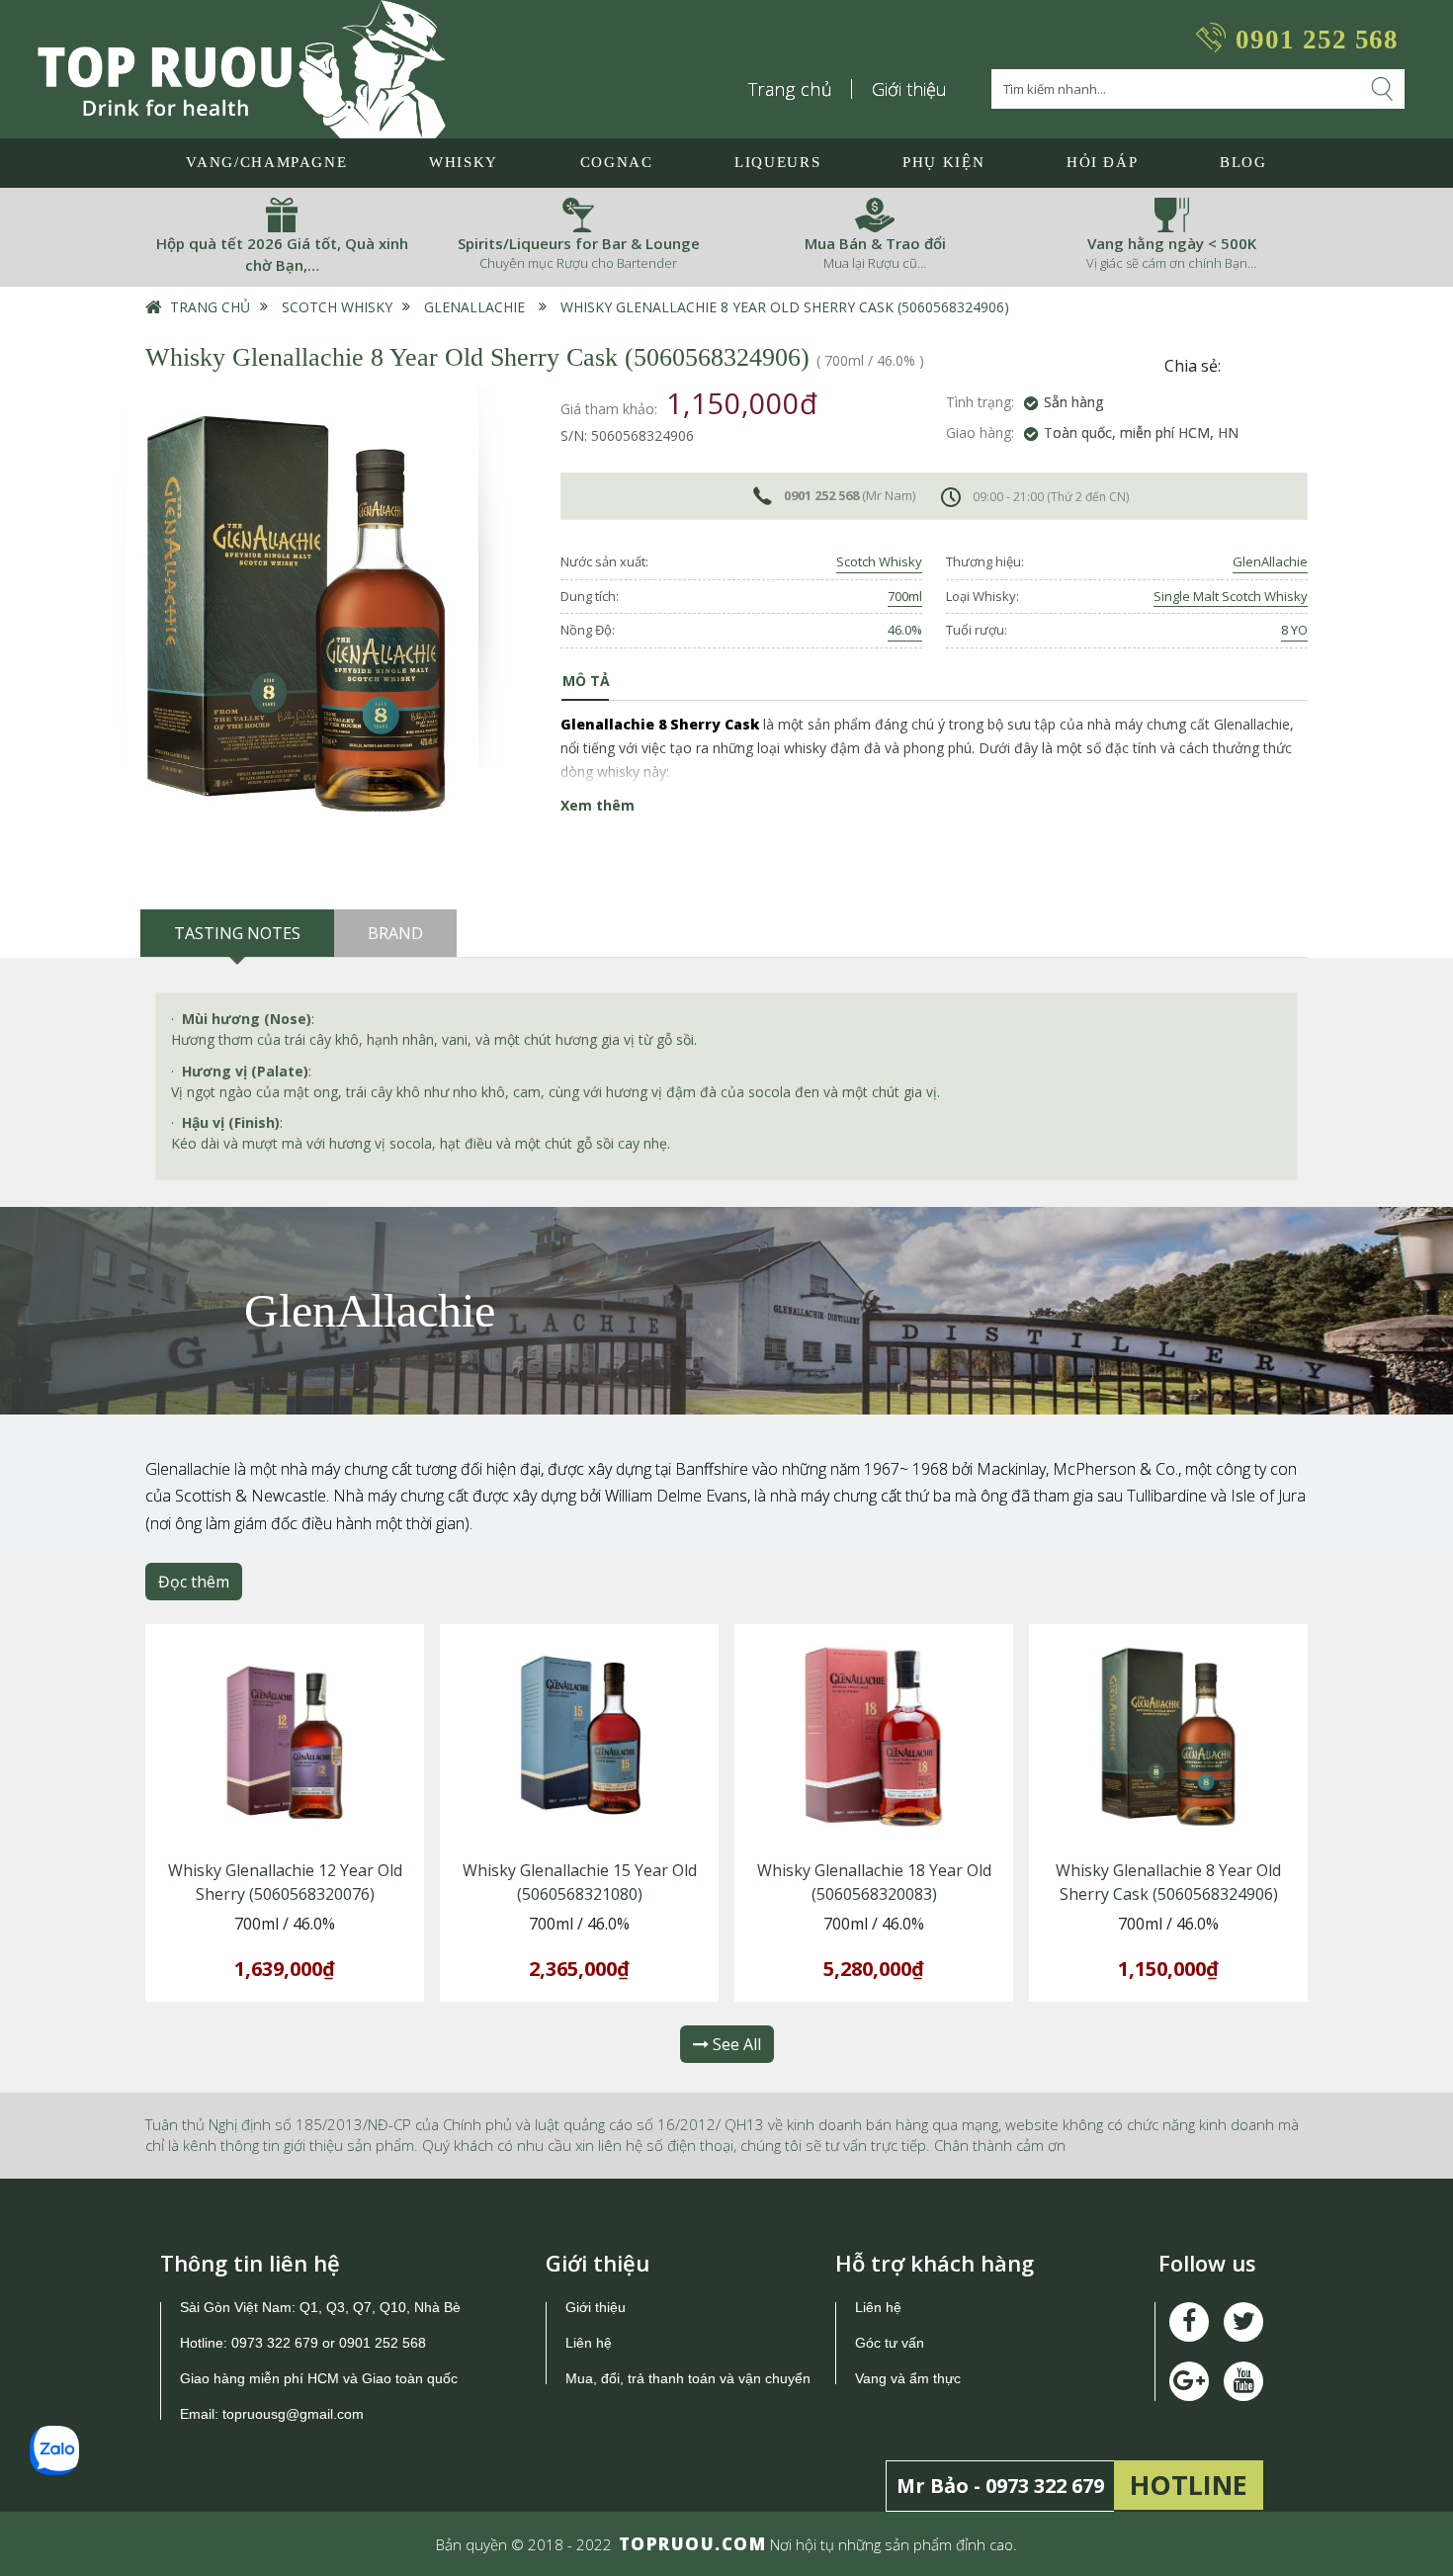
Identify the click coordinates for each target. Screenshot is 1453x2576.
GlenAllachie (474, 307)
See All (735, 2044)
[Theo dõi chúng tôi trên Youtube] (1189, 2381)
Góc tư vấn (890, 2343)
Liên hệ (589, 2343)
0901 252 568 (1317, 40)
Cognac (617, 162)
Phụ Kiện (943, 162)
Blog (1243, 162)
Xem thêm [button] (598, 805)
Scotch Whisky (337, 307)
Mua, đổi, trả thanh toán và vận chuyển (688, 2378)
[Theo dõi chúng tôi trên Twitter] (1243, 2322)
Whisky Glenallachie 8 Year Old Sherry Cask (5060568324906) (785, 307)
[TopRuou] (242, 69)
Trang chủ (791, 89)
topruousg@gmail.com (295, 2414)
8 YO (1294, 630)
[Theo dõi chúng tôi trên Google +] (1243, 2381)
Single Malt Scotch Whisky (1231, 596)
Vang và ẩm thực (908, 2378)
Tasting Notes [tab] (237, 933)
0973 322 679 (275, 2343)
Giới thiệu (909, 89)
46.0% (905, 630)
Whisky (464, 162)
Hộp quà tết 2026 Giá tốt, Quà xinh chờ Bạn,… (282, 255)
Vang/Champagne (266, 162)
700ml (905, 596)
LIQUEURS (777, 162)
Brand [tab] (395, 933)
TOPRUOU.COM (693, 2544)
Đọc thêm (194, 1582)
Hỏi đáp (1103, 162)
